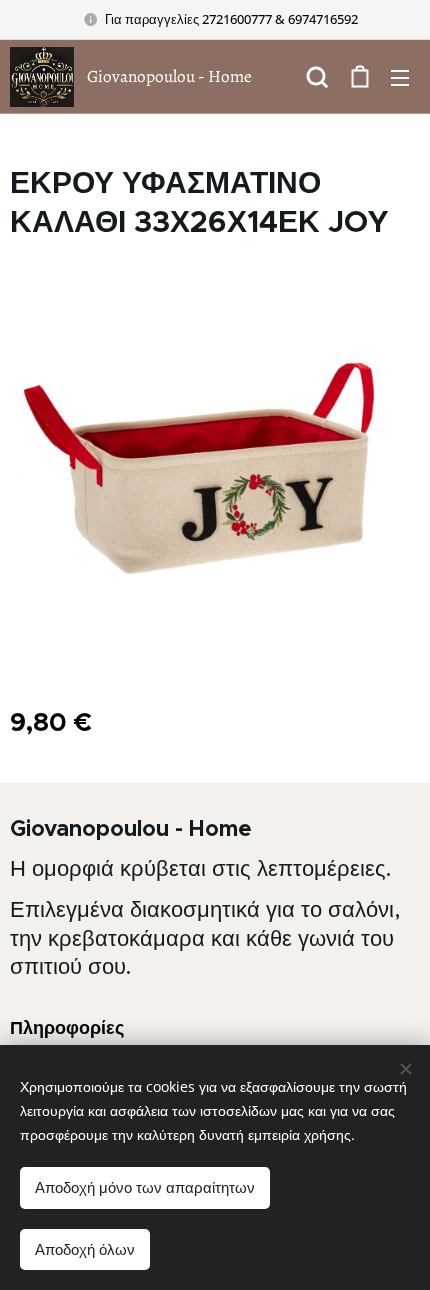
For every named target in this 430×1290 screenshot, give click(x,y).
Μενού (400, 77)
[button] (317, 77)
